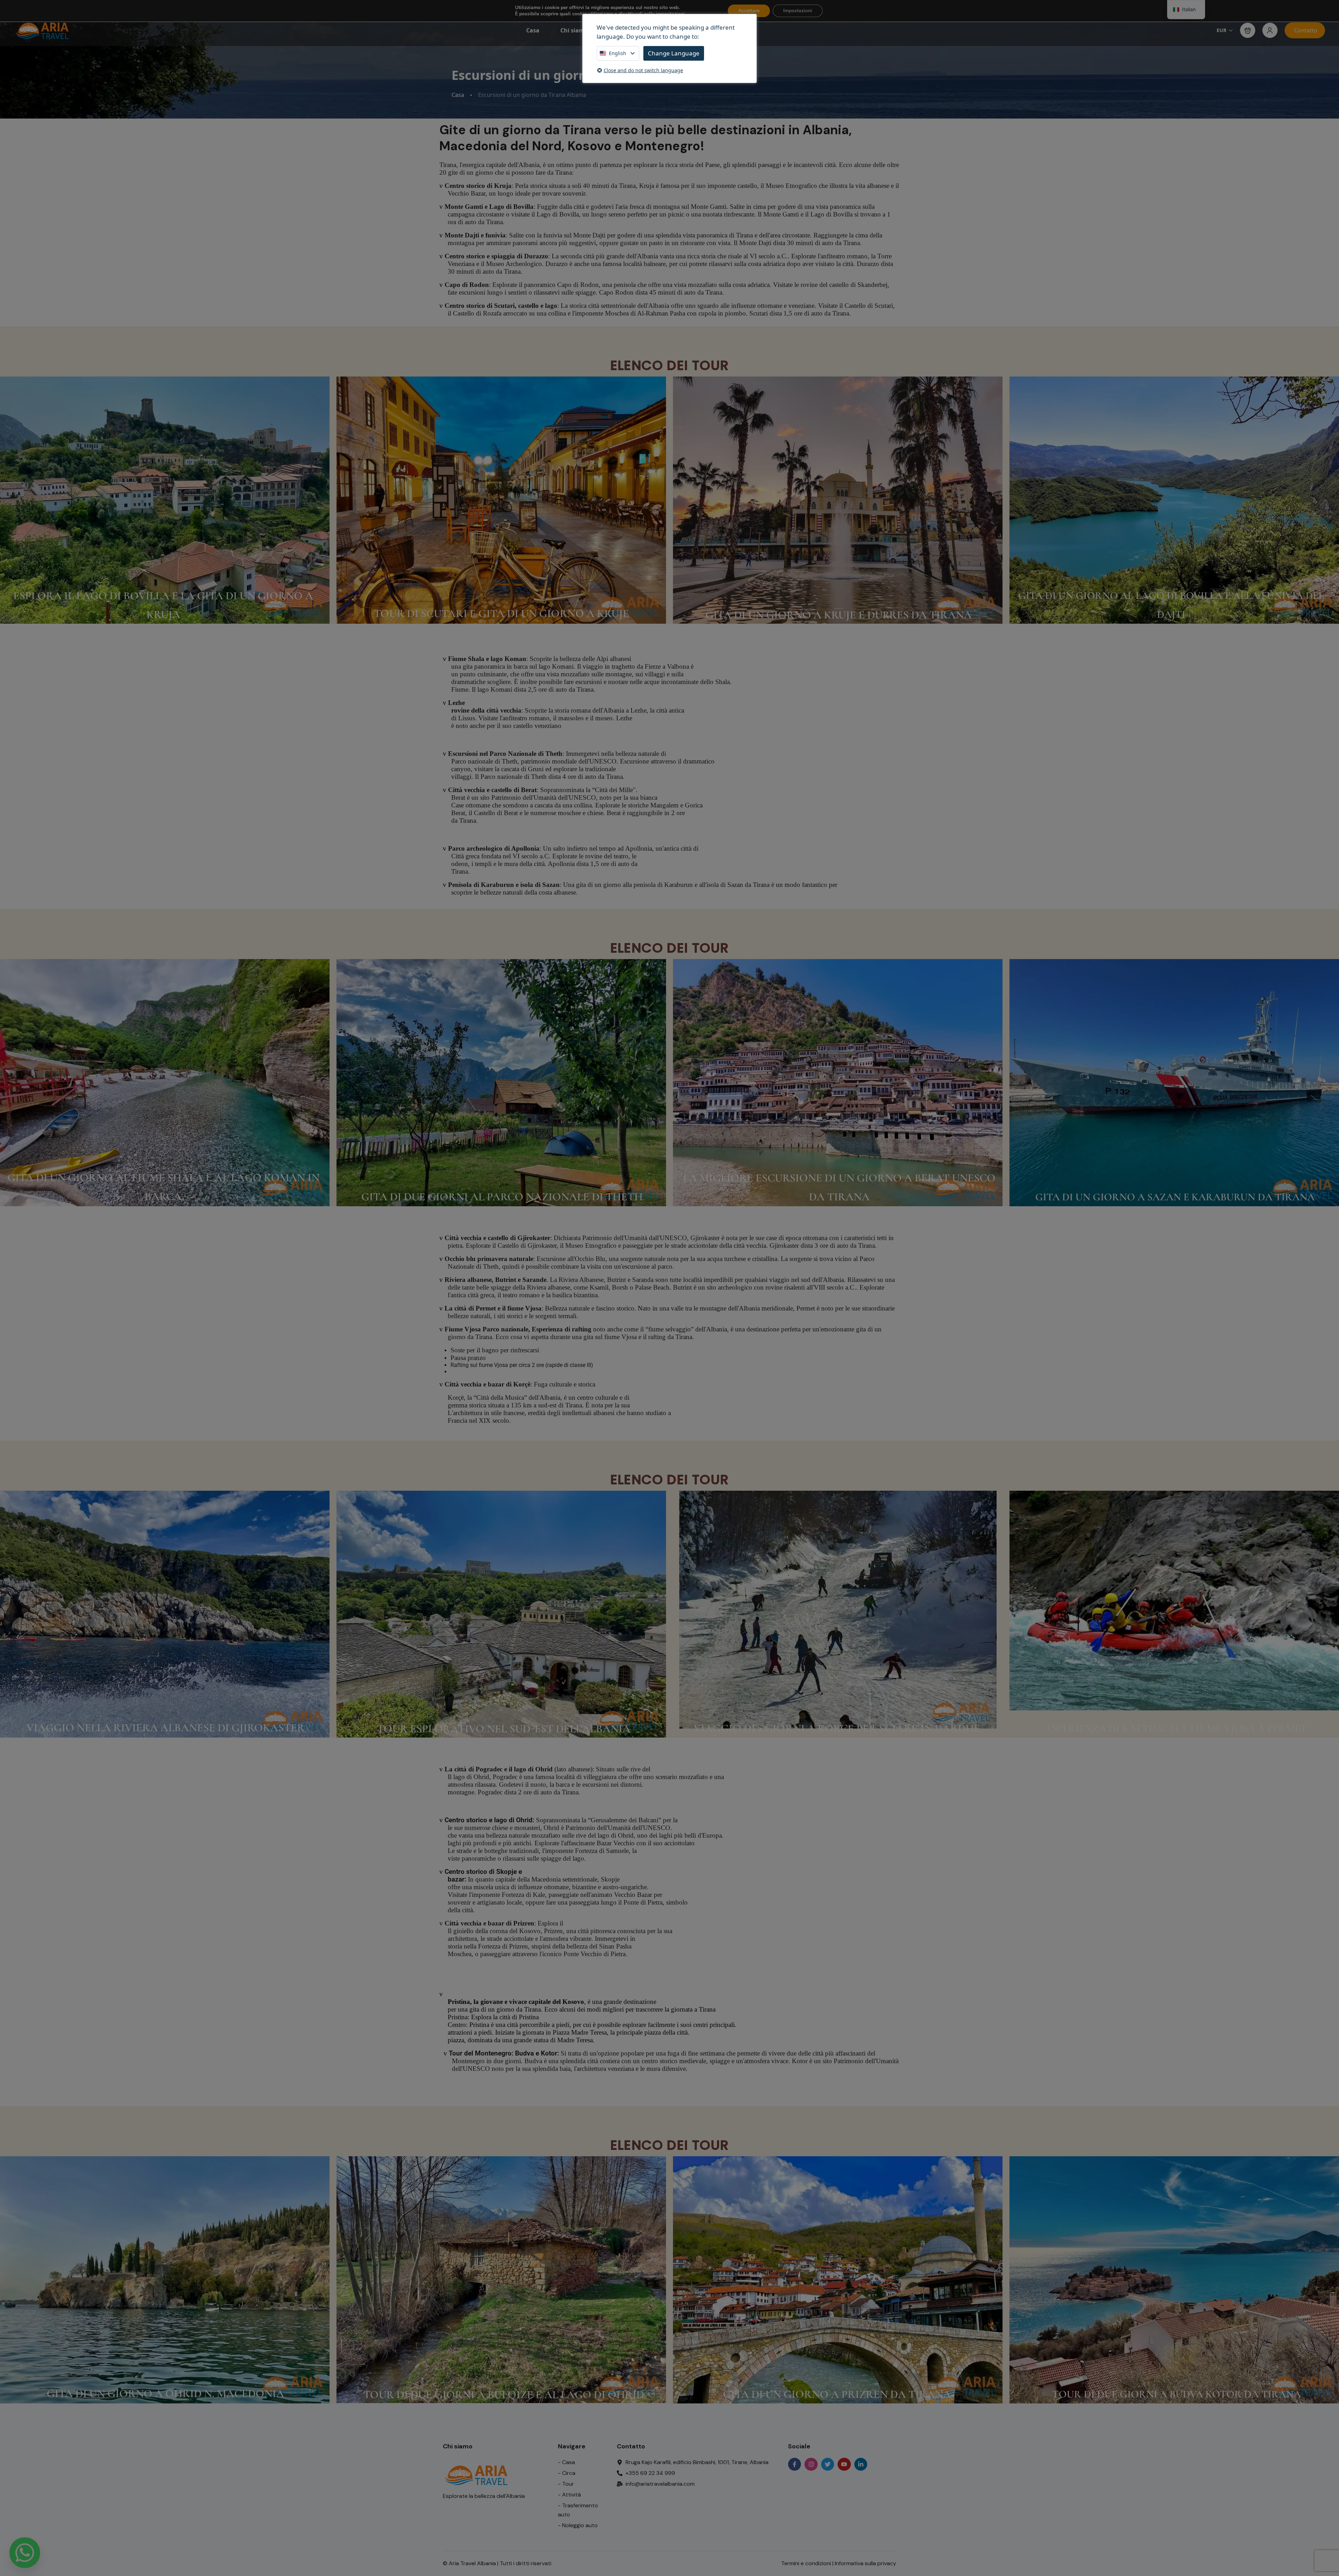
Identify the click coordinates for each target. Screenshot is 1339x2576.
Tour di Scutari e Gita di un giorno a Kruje (501, 613)
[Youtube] (844, 2464)
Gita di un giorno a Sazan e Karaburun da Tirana (1175, 1197)
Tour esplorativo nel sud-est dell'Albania (504, 1729)
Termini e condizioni (806, 2563)
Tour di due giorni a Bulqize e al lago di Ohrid (504, 2395)
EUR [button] (1221, 30)
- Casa (566, 2462)
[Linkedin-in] (861, 2464)
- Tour (566, 2484)
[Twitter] (828, 2464)
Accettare (749, 11)
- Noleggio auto (578, 2525)
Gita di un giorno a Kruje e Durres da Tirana (839, 615)
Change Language (674, 53)
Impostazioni (798, 11)
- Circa (567, 2473)
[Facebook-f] (795, 2464)
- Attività (569, 2495)
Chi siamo (574, 30)
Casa (533, 30)
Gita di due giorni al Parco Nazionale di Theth (502, 1197)
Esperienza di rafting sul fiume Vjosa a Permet (1177, 1728)
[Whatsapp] (25, 2553)
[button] (1248, 30)
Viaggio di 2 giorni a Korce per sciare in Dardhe (837, 1728)
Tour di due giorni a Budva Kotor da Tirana (1177, 2394)
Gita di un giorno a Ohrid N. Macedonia (165, 2393)
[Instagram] (811, 2464)
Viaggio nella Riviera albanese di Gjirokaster (166, 1728)
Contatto (1306, 30)
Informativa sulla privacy (865, 2563)
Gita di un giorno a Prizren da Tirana (837, 2394)
